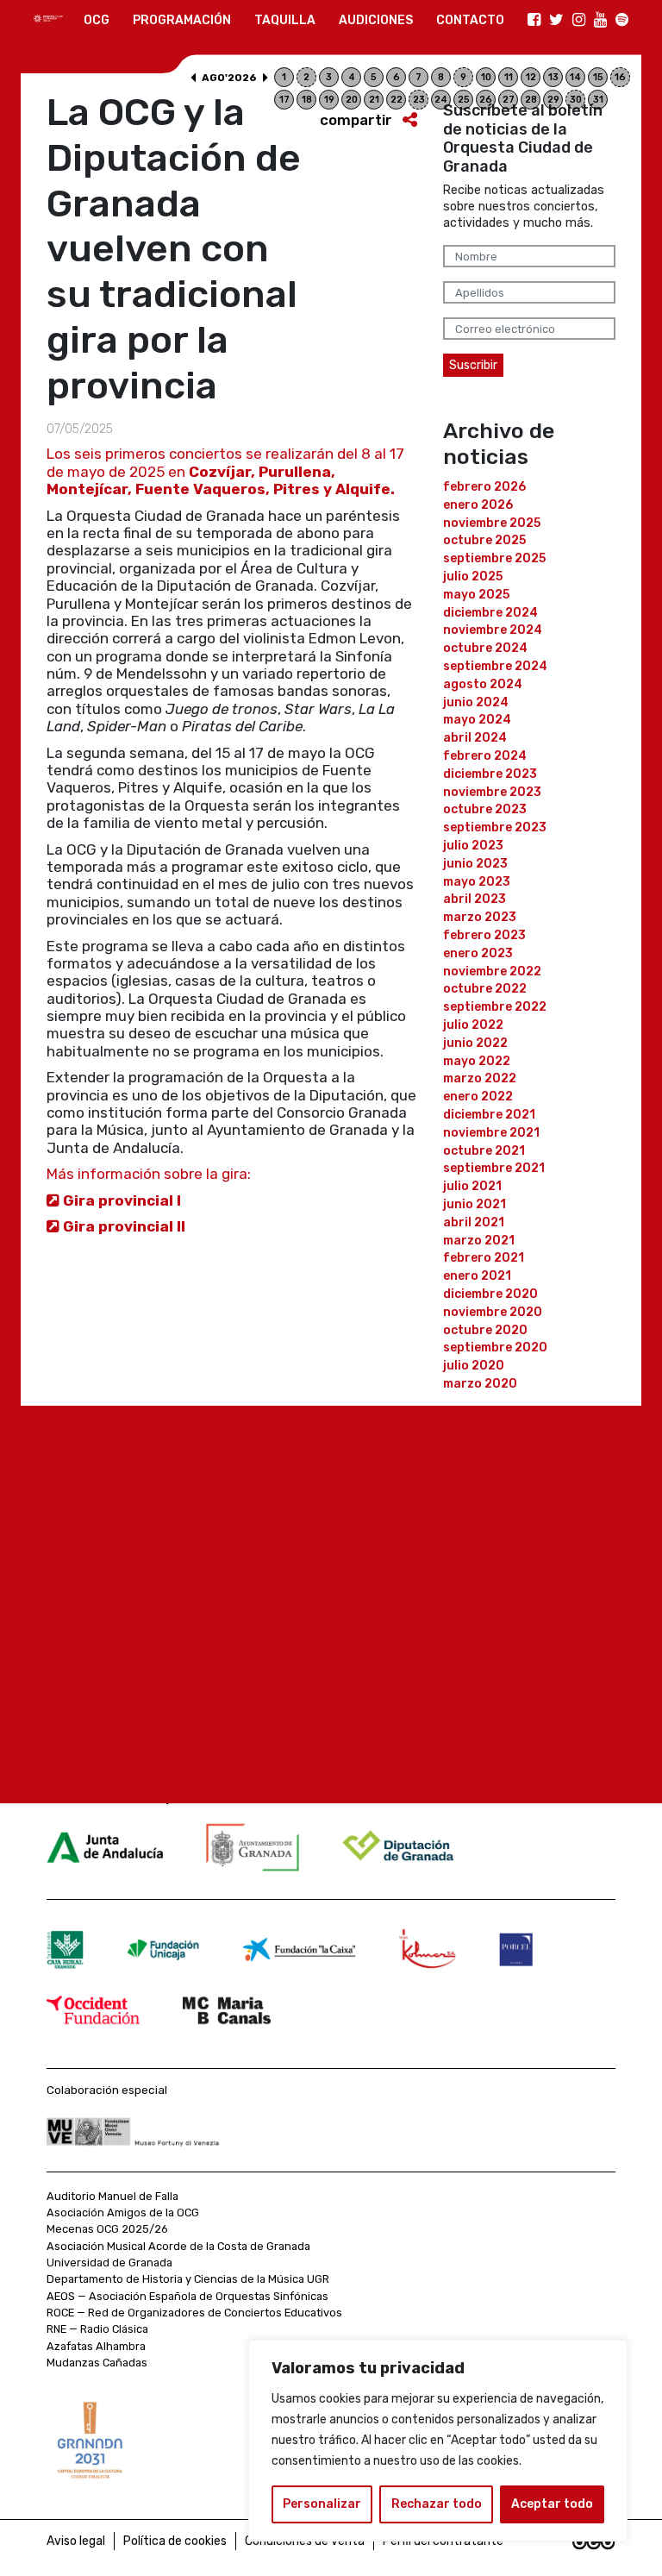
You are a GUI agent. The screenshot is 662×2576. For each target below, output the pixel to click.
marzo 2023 (480, 917)
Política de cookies (175, 2541)
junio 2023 (475, 864)
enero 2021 (477, 1276)
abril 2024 (475, 738)
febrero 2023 (484, 935)
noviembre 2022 (492, 971)
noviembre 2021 (491, 1133)
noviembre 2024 (493, 630)
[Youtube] (600, 21)
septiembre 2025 (494, 558)
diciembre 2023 (490, 774)
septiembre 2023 (495, 827)
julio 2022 (473, 1025)
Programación (182, 20)
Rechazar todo (437, 2504)
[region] (438, 2441)
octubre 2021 (484, 1151)
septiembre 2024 (495, 666)
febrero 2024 (485, 756)
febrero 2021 (484, 1258)
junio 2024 (476, 702)
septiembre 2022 (495, 1007)
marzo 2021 (479, 1241)
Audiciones (376, 20)
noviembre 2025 (492, 523)
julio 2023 (473, 846)
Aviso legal (76, 2541)
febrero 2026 (484, 487)
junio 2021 (475, 1204)
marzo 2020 (480, 1384)
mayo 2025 (476, 595)
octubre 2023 (485, 809)
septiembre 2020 (495, 1348)
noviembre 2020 (493, 1312)
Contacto (470, 20)
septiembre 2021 (494, 1168)
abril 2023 (475, 899)
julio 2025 (473, 577)
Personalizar (322, 2504)
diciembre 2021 (489, 1115)
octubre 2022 (485, 989)
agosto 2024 (483, 684)
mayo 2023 (477, 882)
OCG (97, 20)
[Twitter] (556, 21)
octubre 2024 (485, 648)
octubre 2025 (484, 540)
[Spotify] (622, 21)
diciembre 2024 (490, 613)
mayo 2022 (477, 1061)
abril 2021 (474, 1222)
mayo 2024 (477, 720)
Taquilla (285, 20)
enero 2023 (478, 953)
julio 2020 (474, 1366)
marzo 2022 (480, 1078)
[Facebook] (534, 21)
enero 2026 (478, 505)
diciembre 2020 (490, 1294)
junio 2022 (475, 1043)
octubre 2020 (485, 1330)
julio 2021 (472, 1186)
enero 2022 (478, 1097)
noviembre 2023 (492, 792)
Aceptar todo (552, 2504)
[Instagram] (579, 21)
